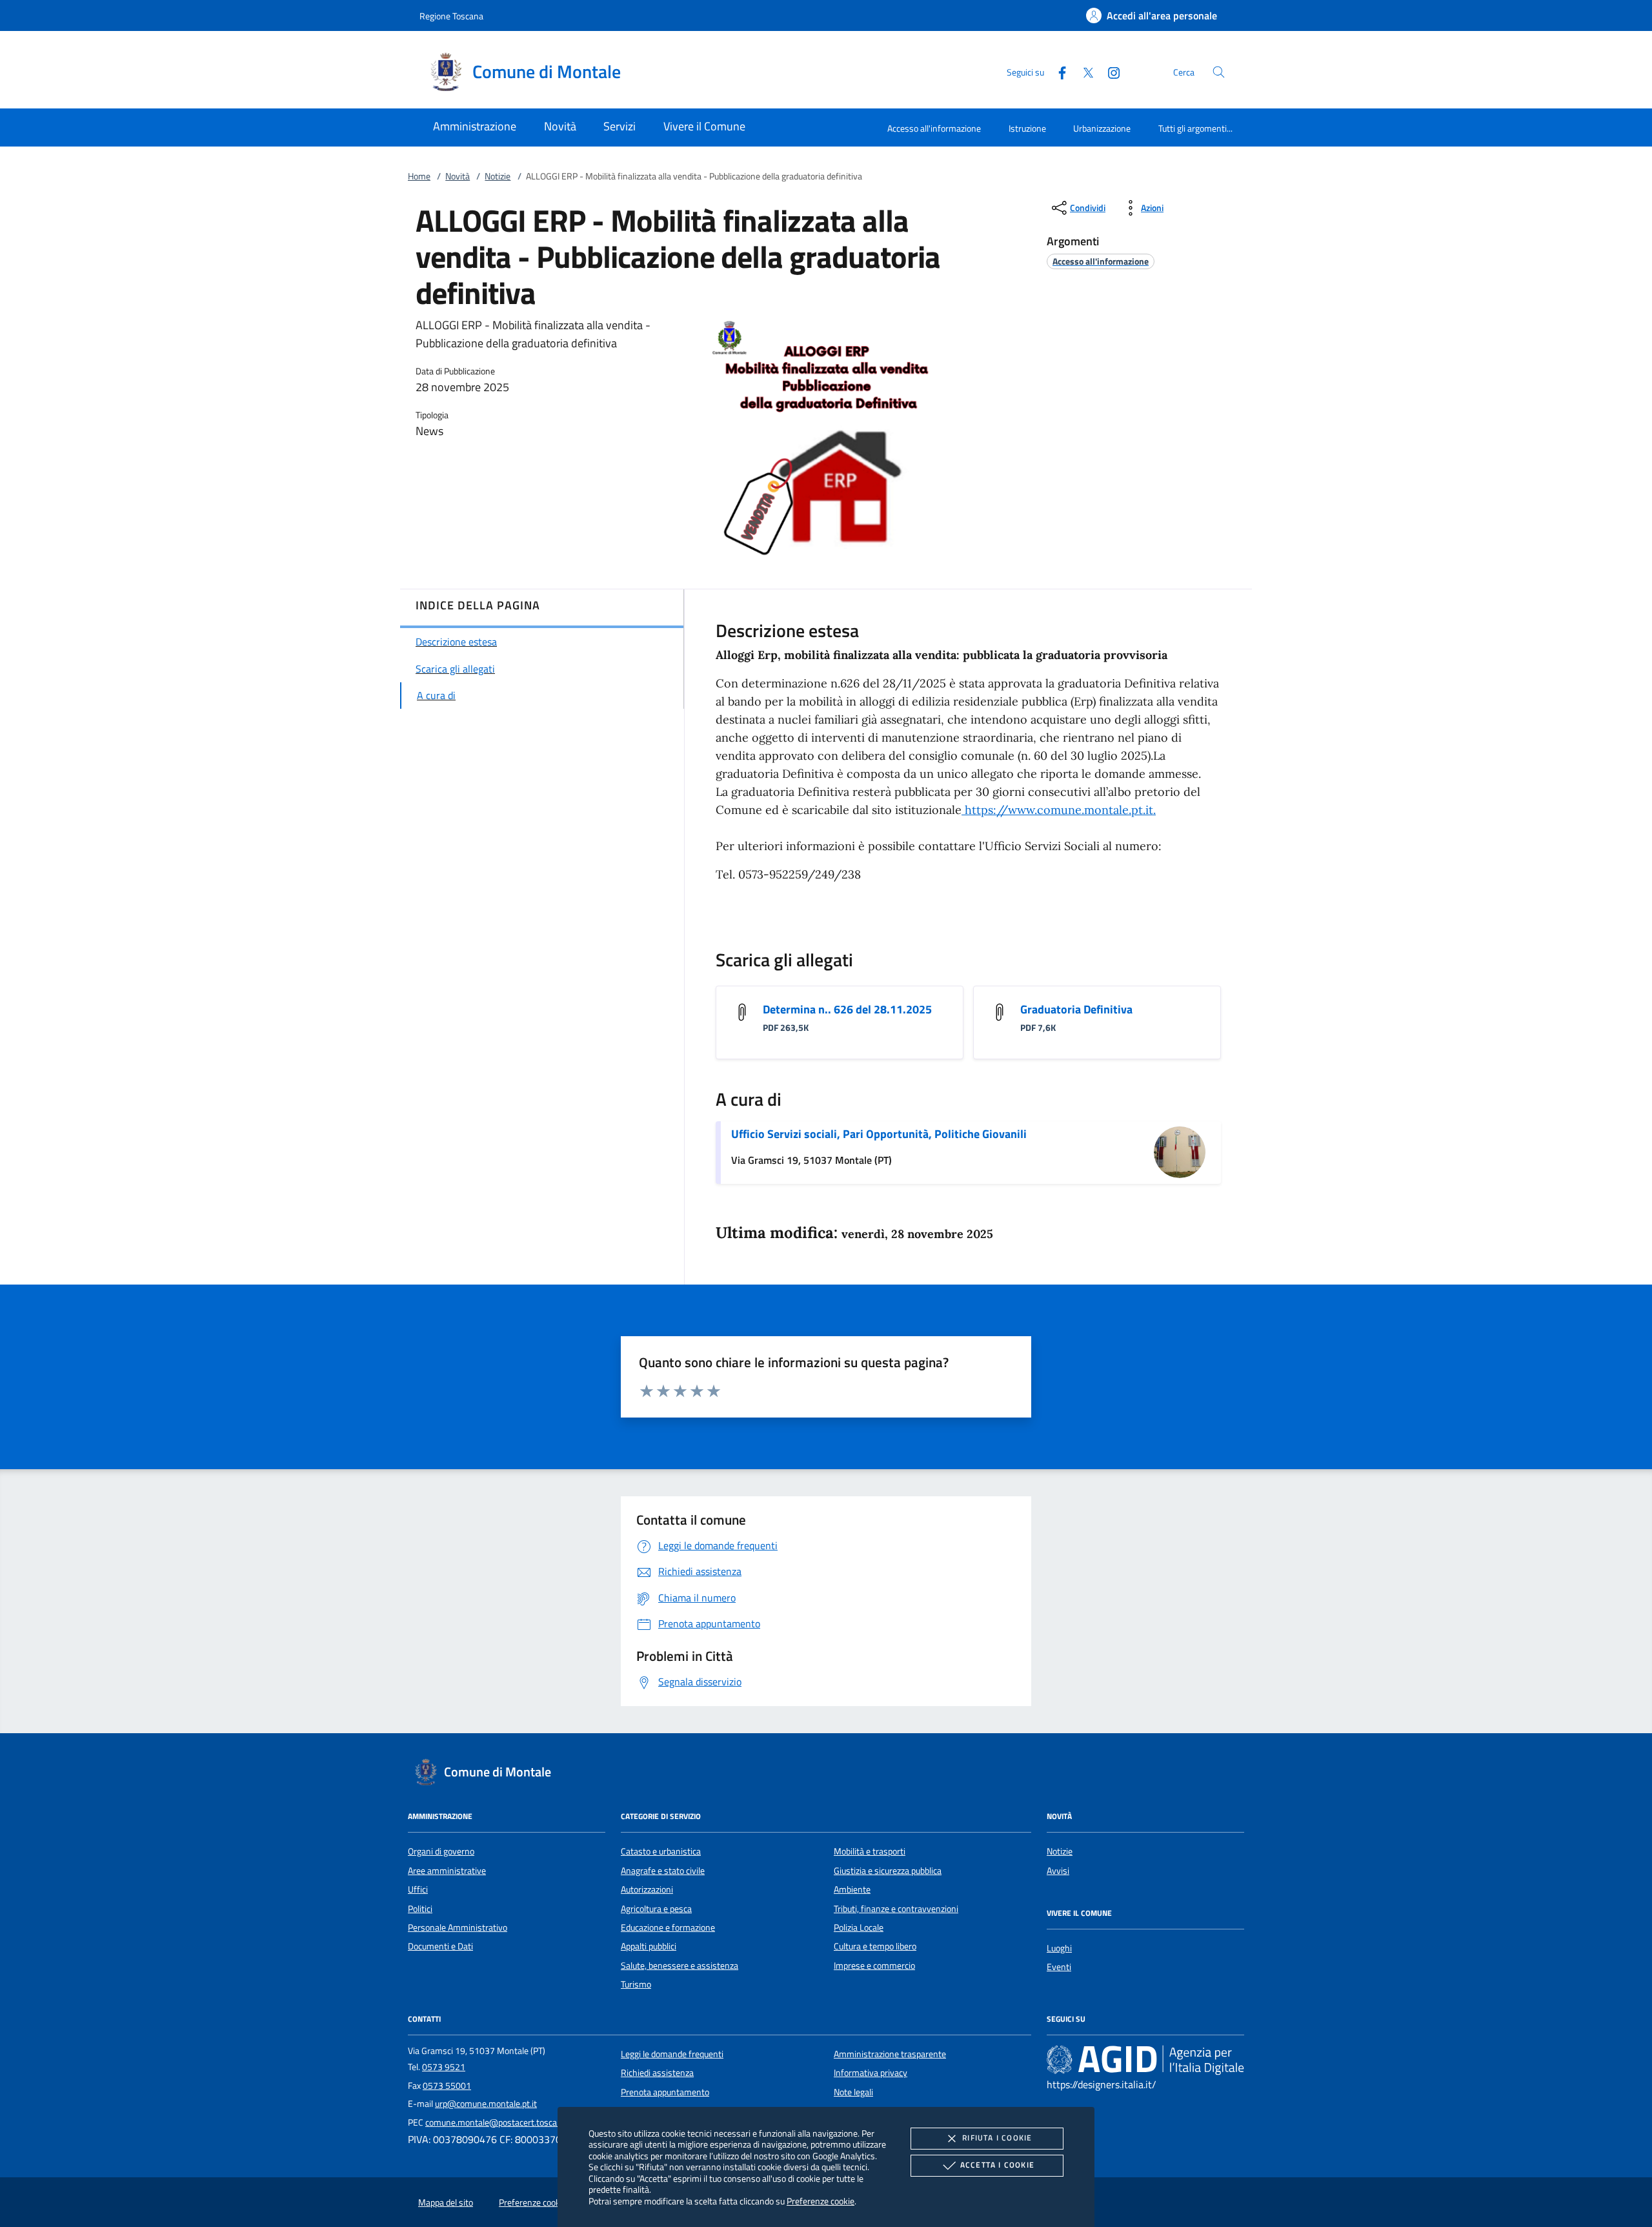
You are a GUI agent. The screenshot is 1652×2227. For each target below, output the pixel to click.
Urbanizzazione (1102, 128)
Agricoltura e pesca (656, 1909)
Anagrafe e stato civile (663, 1871)
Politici (420, 1909)
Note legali (853, 2092)
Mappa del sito (446, 2202)
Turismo (636, 1984)
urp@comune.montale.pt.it (486, 2104)
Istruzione (1027, 128)
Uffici (418, 1889)
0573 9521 (444, 2067)
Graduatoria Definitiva (1076, 1009)
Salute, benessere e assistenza (680, 1966)
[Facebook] (1057, 71)
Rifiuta (997, 2138)
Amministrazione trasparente (890, 2054)
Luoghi (1059, 1948)
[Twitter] (1083, 71)
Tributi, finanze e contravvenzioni (896, 1909)
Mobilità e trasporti (870, 1851)
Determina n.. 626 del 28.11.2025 (847, 1009)
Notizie (498, 176)
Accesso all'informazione (934, 128)
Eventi (1059, 1967)
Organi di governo (441, 1851)
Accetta (997, 2165)
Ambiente (852, 1889)
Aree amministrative (447, 1871)
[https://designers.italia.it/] (1145, 2059)
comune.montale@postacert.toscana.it (499, 2122)
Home (419, 176)
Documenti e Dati (440, 1946)
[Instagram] (1109, 71)
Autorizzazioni (647, 1889)
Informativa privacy (871, 2073)
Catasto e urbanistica (661, 1851)
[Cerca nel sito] (1219, 72)
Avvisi (1058, 1871)
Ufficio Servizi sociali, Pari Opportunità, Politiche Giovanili (879, 1134)
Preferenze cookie (821, 2201)
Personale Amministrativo (458, 1927)
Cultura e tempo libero (875, 1946)
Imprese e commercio (874, 1966)
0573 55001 (447, 2086)
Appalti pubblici (649, 1946)
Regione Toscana (451, 16)
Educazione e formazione (668, 1927)
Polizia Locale (859, 1927)
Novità (458, 176)
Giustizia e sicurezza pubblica (888, 1871)
